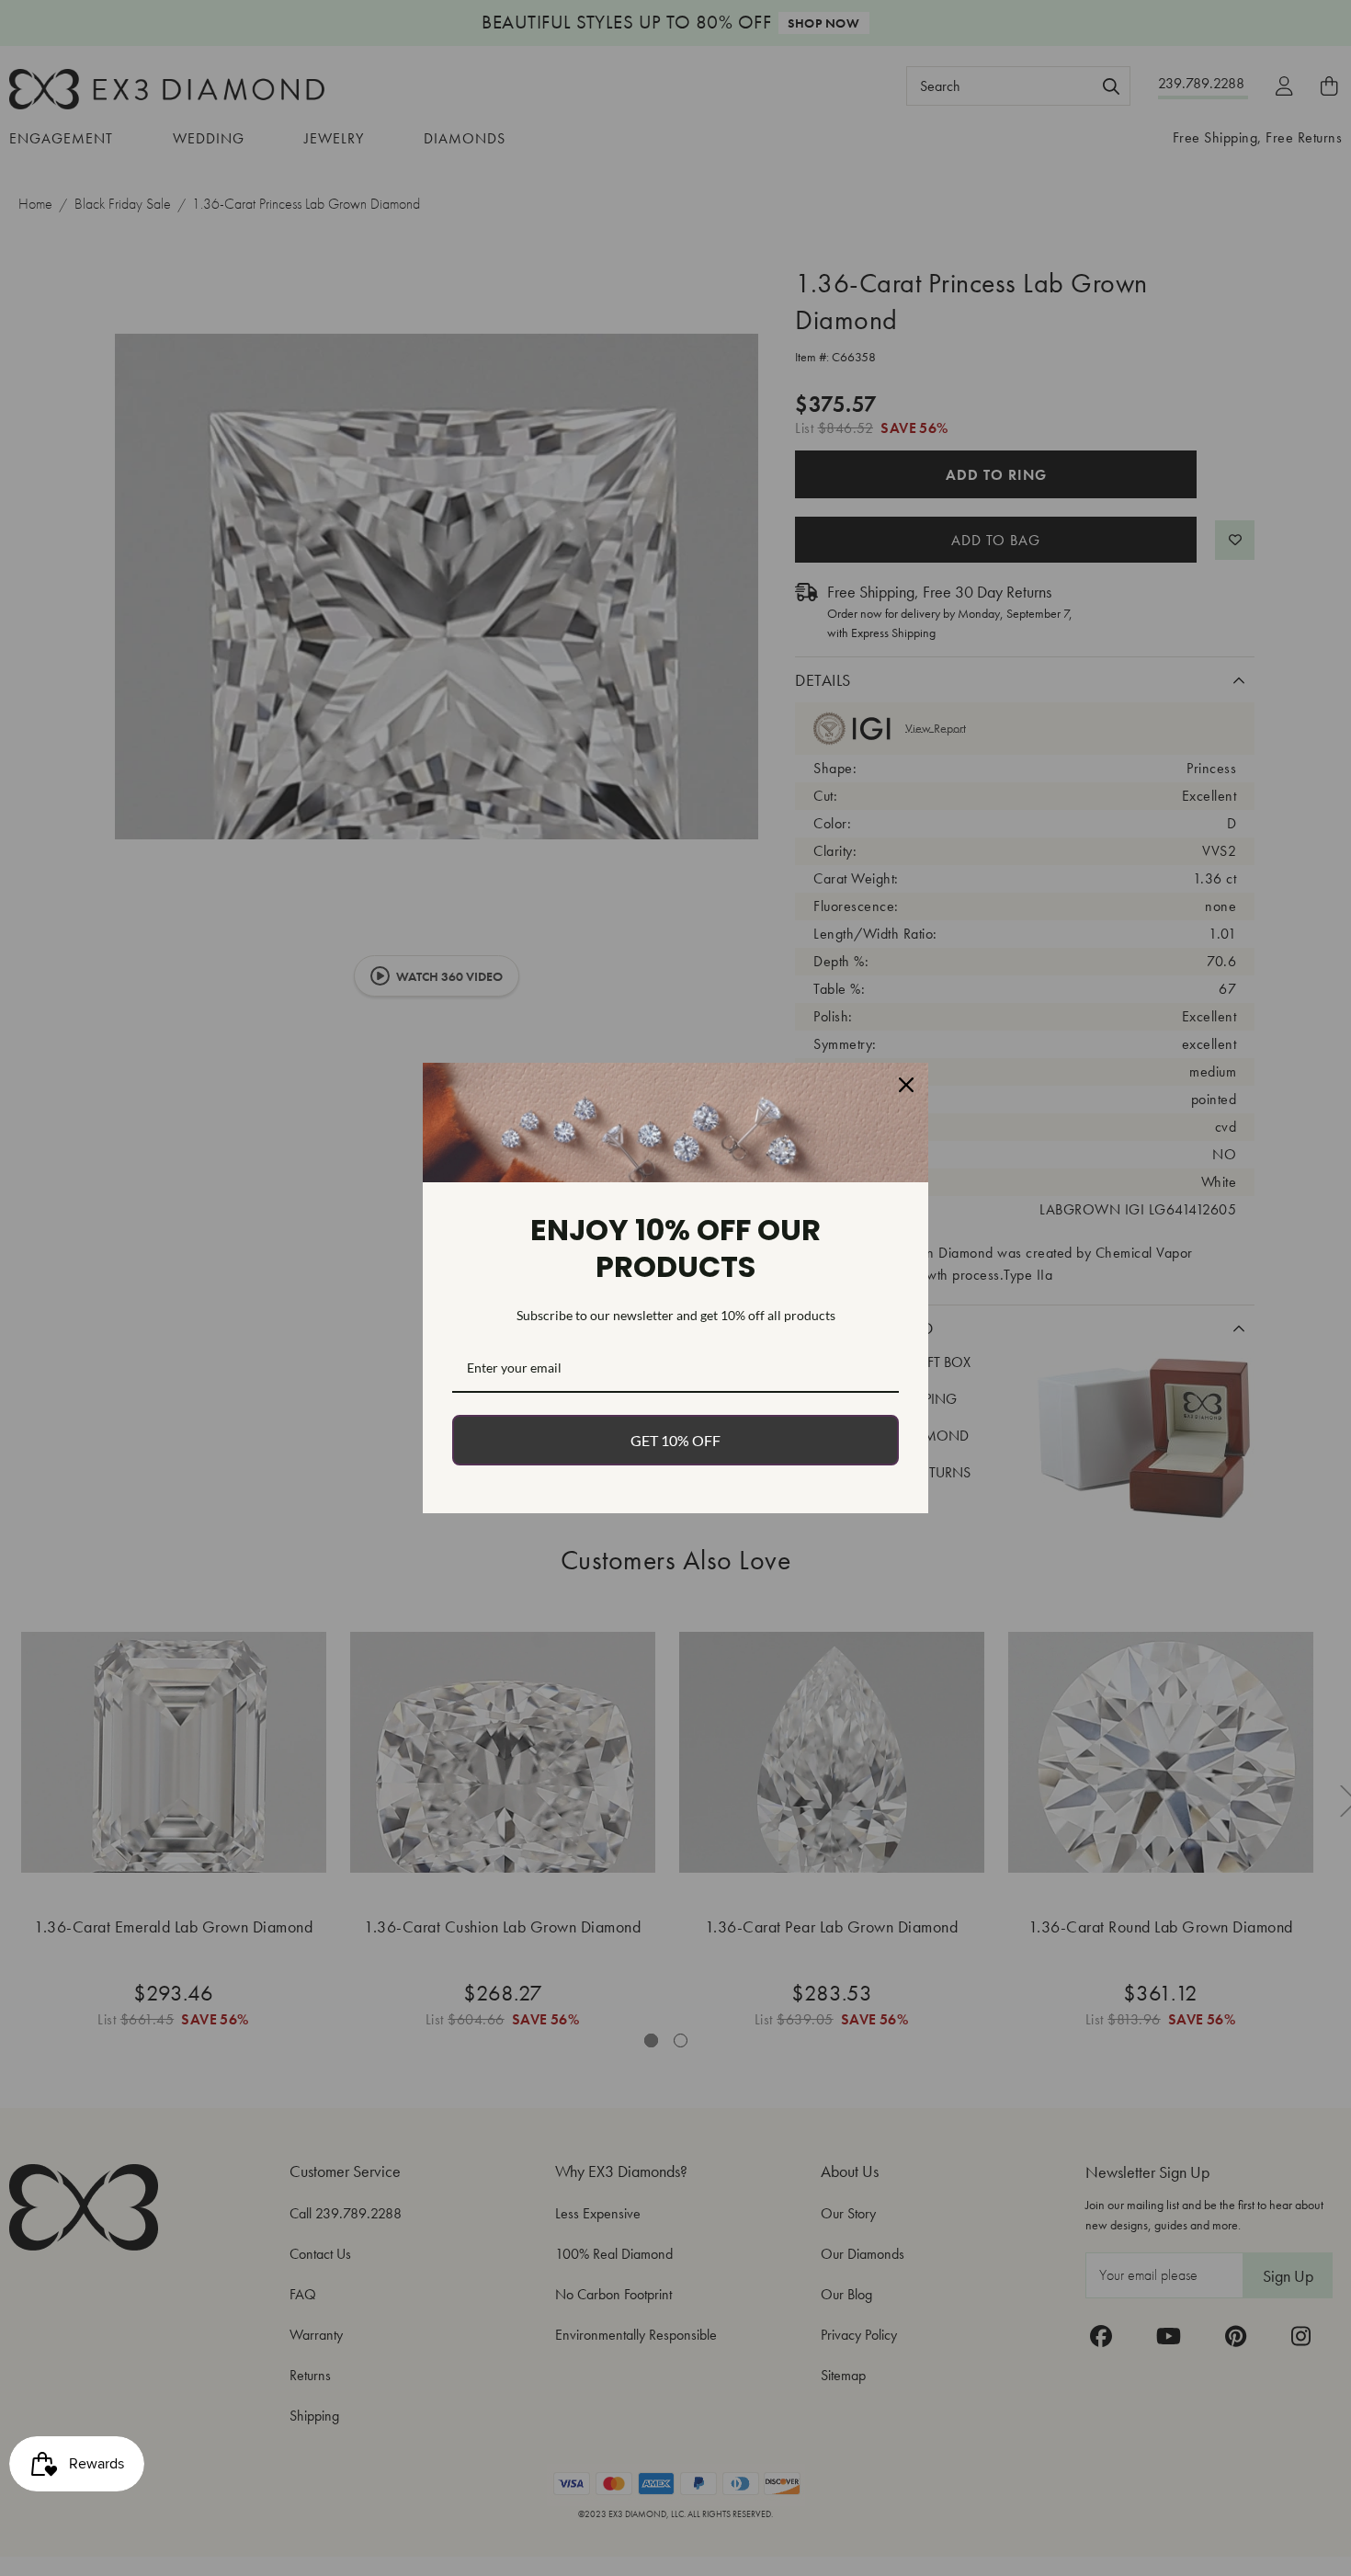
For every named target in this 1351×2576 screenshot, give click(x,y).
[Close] (906, 1085)
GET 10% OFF (675, 1440)
